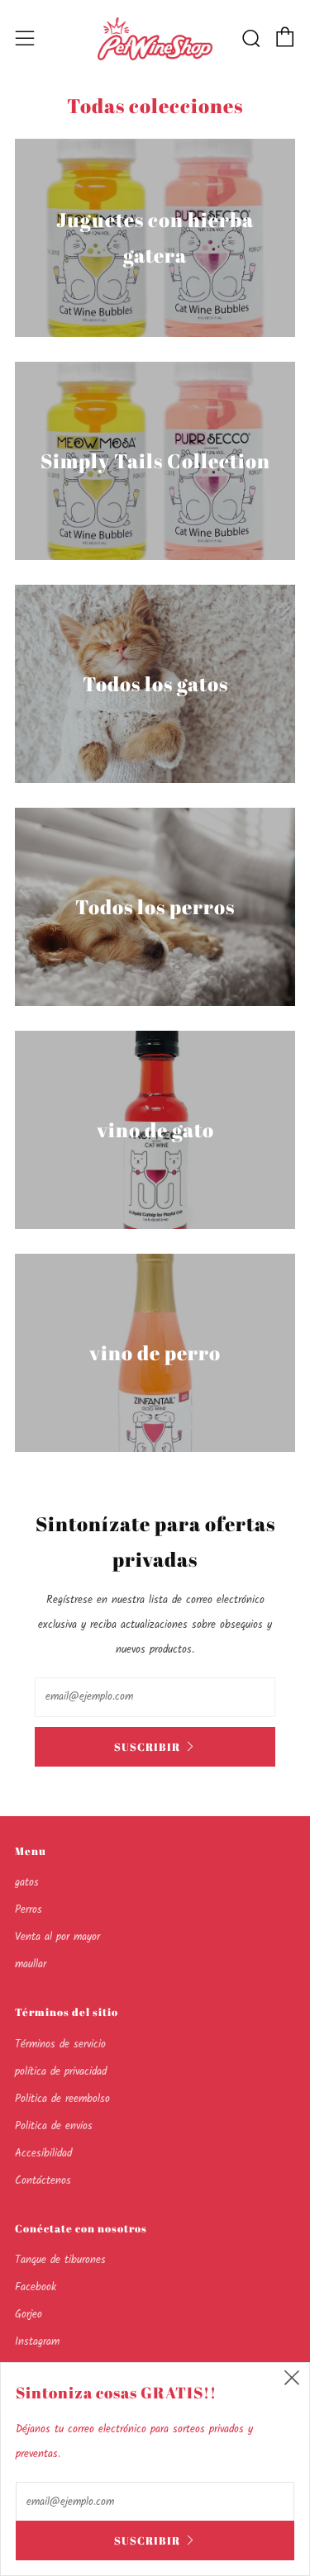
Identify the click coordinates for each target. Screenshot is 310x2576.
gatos (27, 1883)
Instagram (37, 2342)
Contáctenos (43, 2181)
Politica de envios (54, 2126)
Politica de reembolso (62, 2099)
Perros (29, 1910)
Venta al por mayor (57, 1937)
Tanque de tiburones (60, 2260)
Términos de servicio (60, 2045)
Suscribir (147, 1747)
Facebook (36, 2287)
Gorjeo (29, 2315)
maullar (31, 1964)
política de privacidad (61, 2072)
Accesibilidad (43, 2154)
